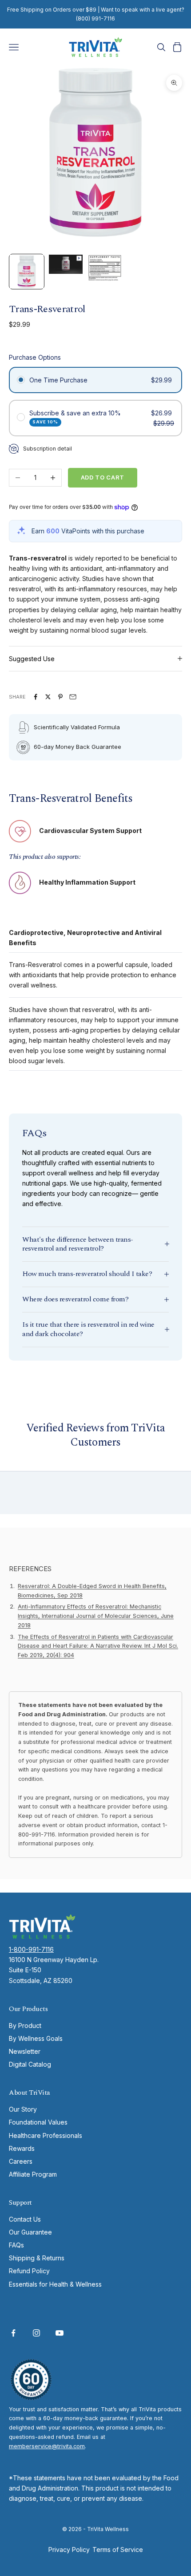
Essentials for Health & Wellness (55, 2284)
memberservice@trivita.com (47, 2446)
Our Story (23, 2109)
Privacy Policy (69, 2550)
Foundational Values (38, 2122)
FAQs (16, 2245)
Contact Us (25, 2219)
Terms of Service (118, 2550)
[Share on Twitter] (48, 697)
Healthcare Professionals (46, 2135)
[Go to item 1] (27, 272)
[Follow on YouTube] (60, 2333)
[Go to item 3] (105, 268)
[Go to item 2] (66, 264)
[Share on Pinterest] (60, 697)
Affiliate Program (33, 2174)
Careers (21, 2161)
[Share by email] (73, 697)
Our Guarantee (30, 2232)
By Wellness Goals (36, 2038)
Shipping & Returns (37, 2258)
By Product (25, 2025)
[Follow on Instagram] (36, 2333)
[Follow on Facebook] (13, 2333)
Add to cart (103, 477)
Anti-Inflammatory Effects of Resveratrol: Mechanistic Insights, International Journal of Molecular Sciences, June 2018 (96, 1616)
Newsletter (25, 2051)
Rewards (22, 2148)
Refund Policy (29, 2271)
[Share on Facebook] (36, 697)
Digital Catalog (30, 2064)
